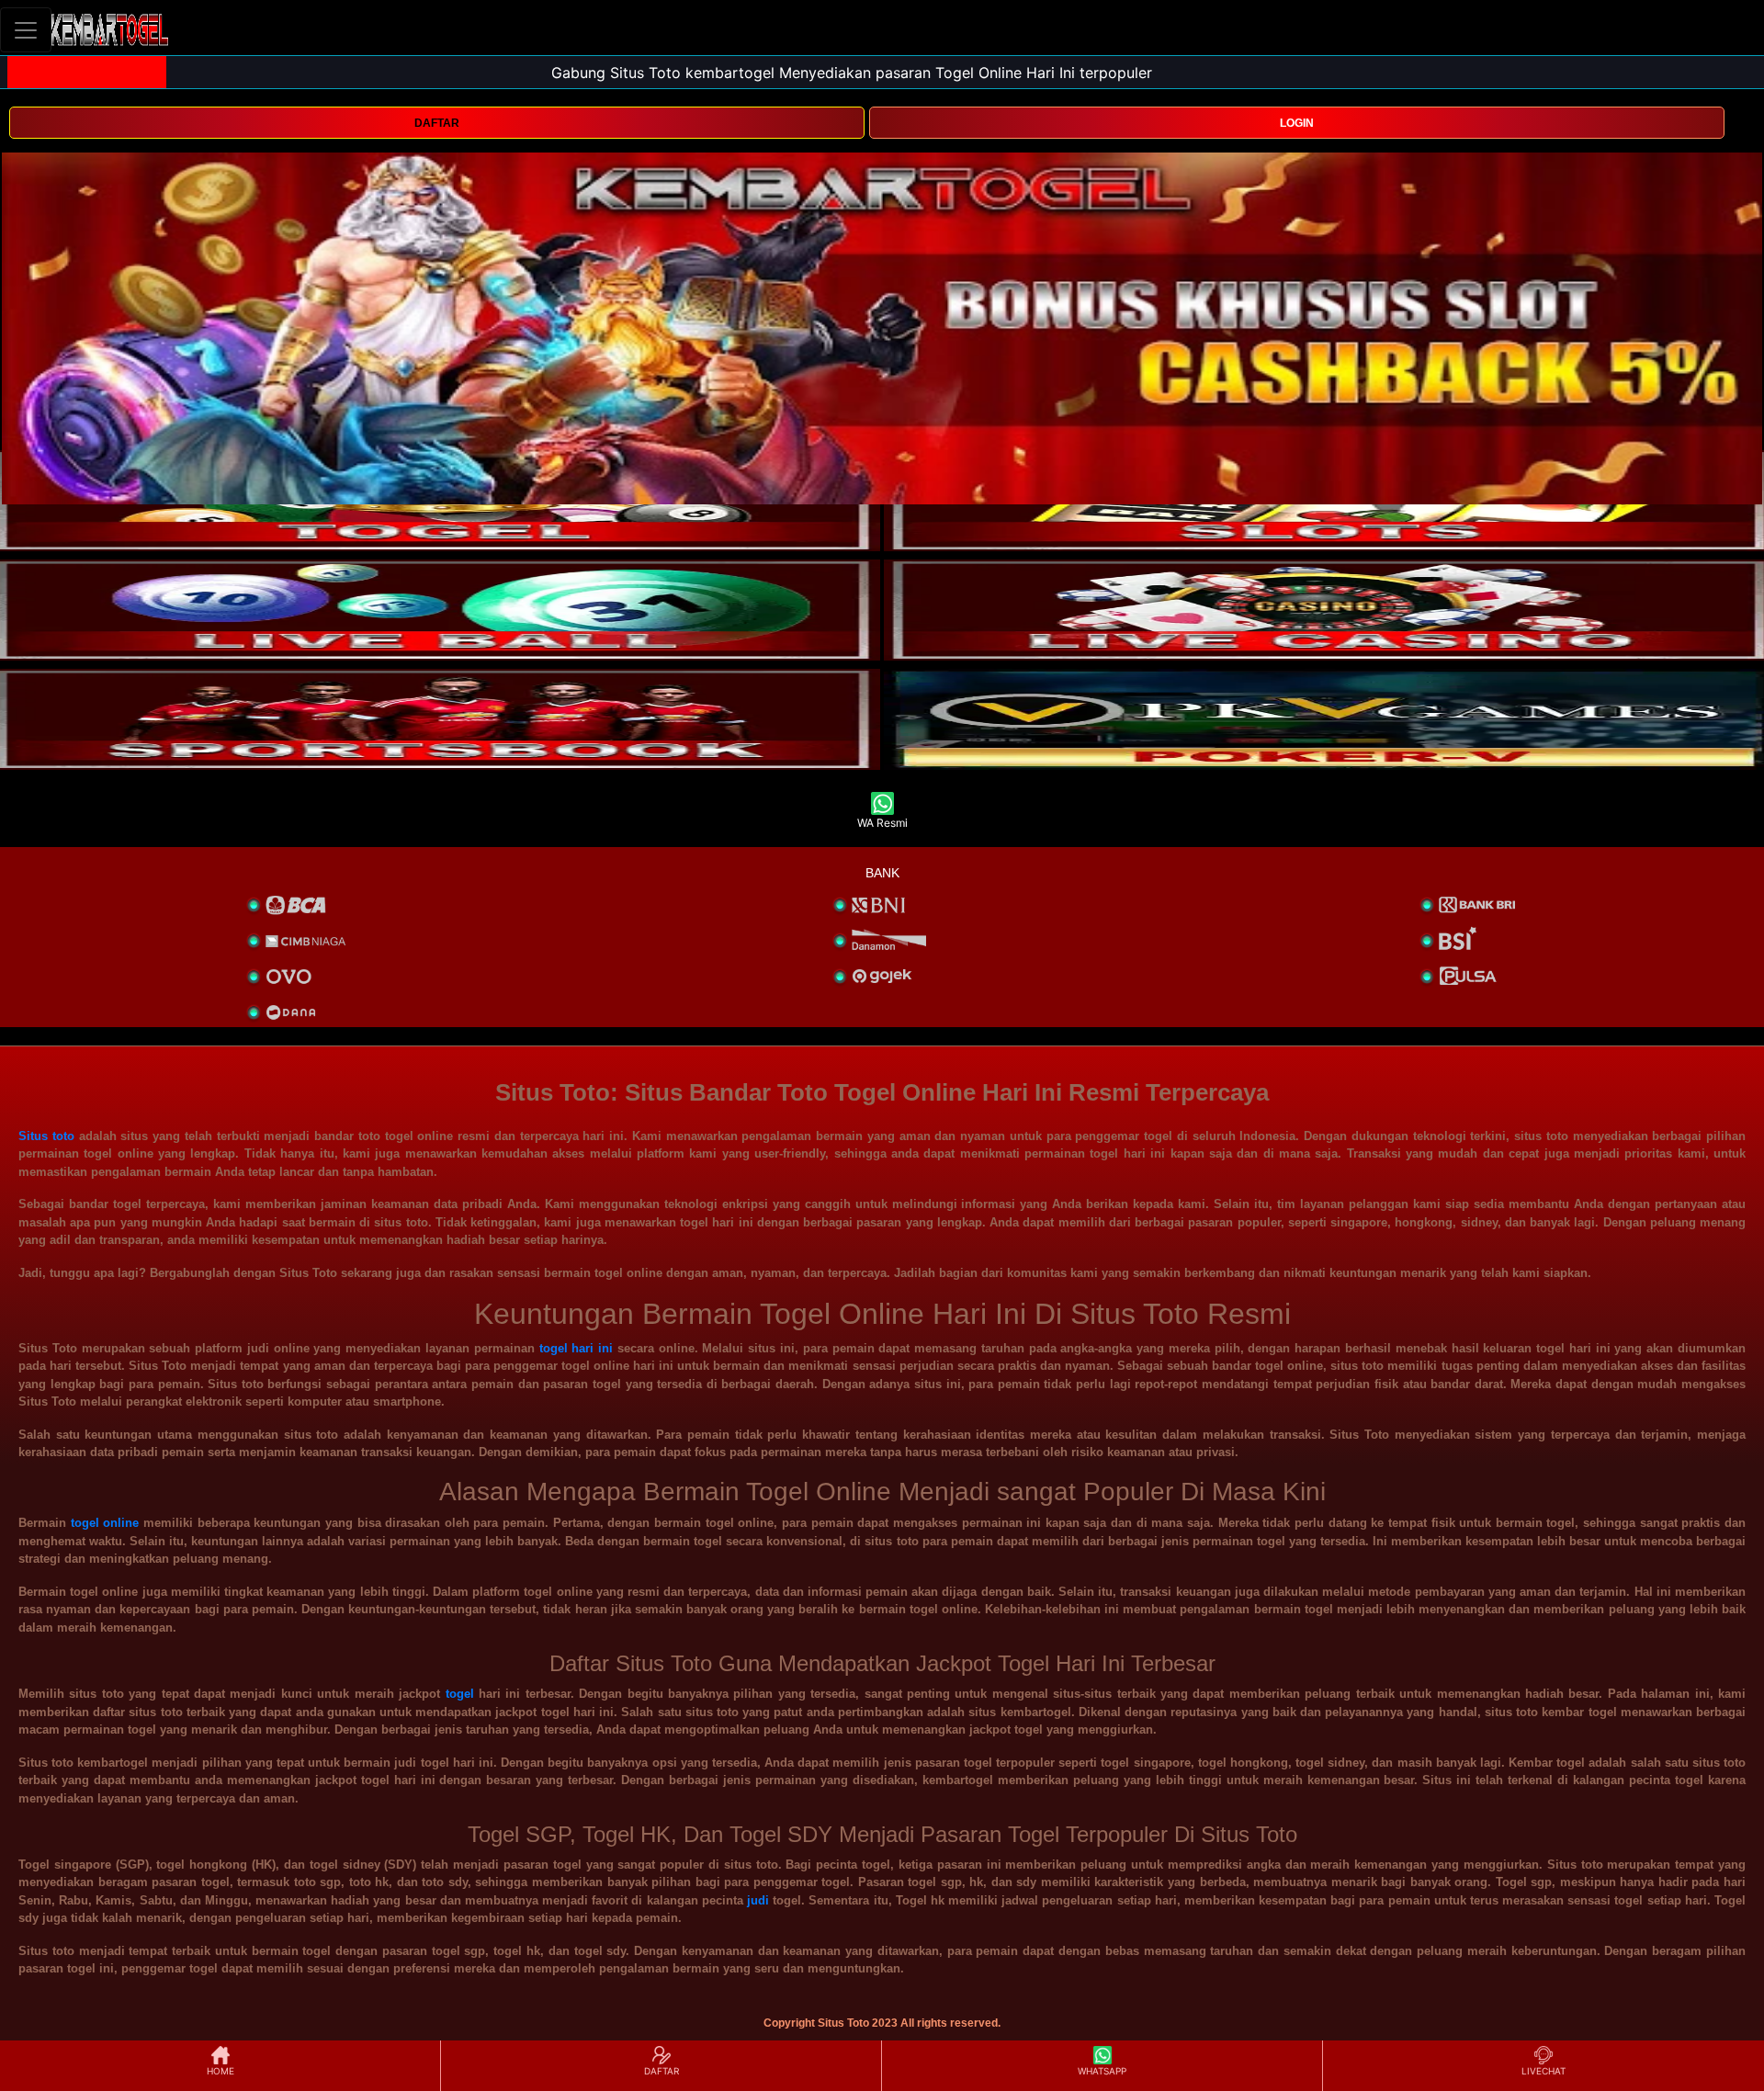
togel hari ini (577, 1348)
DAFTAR (437, 123)
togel (460, 1694)
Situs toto (46, 1136)
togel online (105, 1523)
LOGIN (1297, 123)
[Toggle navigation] (26, 30)
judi (758, 1900)
